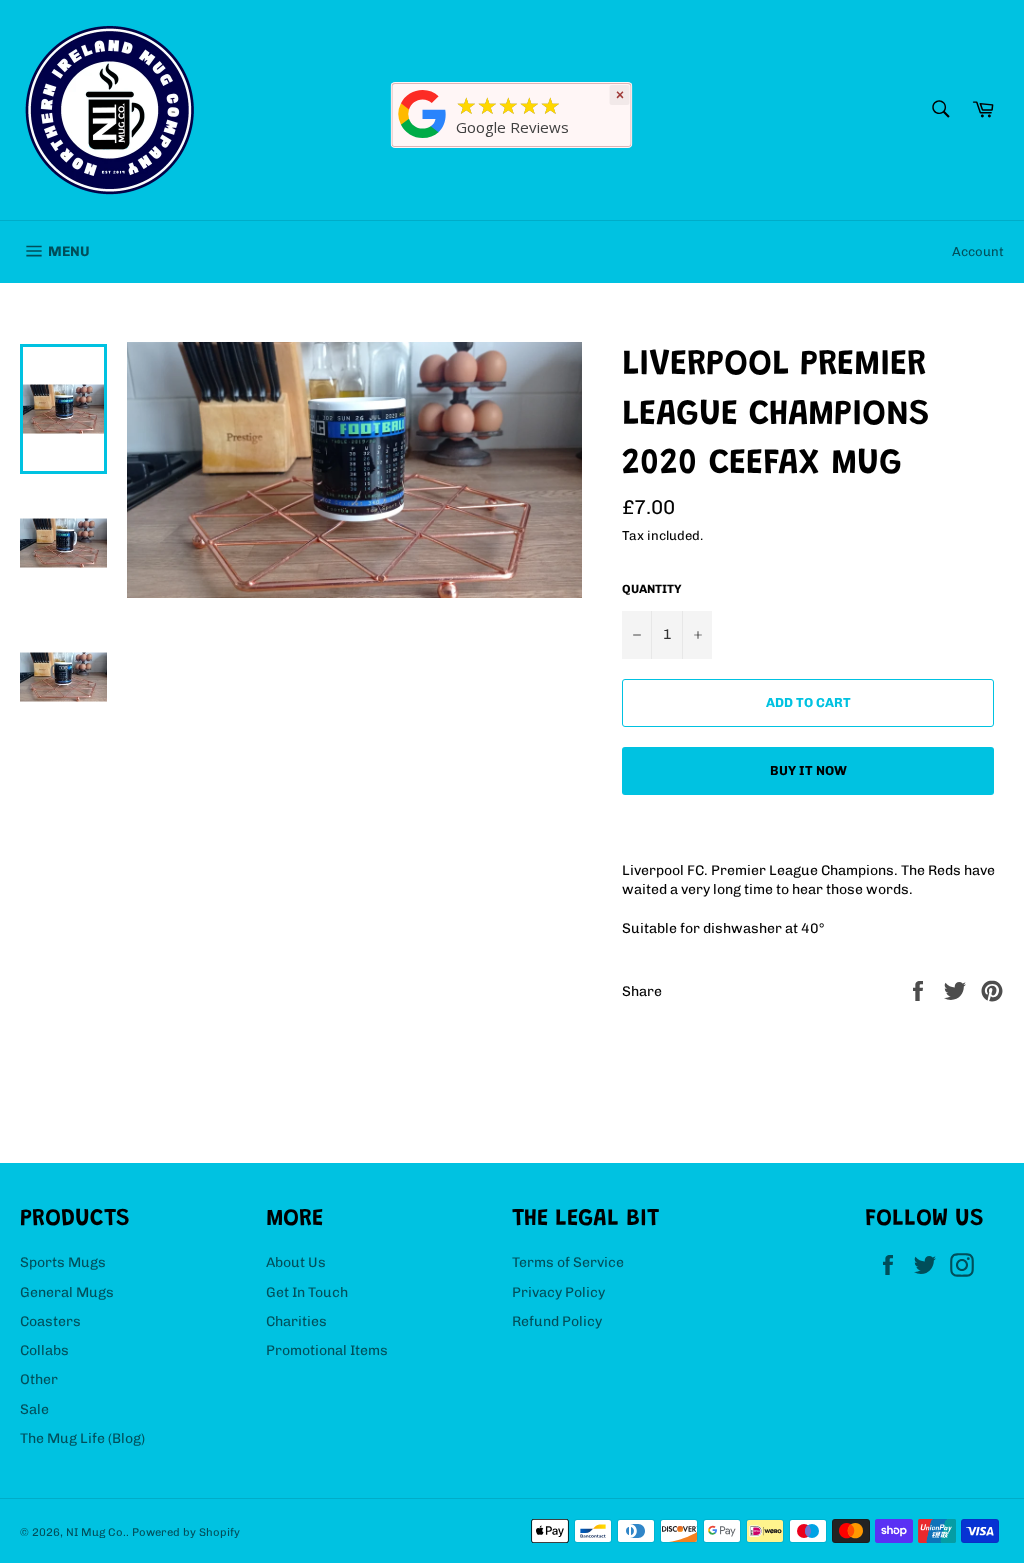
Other (39, 1379)
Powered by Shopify (186, 1532)
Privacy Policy (558, 1292)
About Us (296, 1262)
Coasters (50, 1321)
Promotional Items (327, 1350)
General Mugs (67, 1292)
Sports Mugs (63, 1262)
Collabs (44, 1350)
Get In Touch (307, 1292)
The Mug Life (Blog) (82, 1438)
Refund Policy (557, 1321)
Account (978, 251)
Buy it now (808, 770)
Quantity (652, 589)
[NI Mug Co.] (423, 138)
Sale (34, 1409)
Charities (296, 1321)
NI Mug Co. (96, 1532)
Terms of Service (568, 1262)
